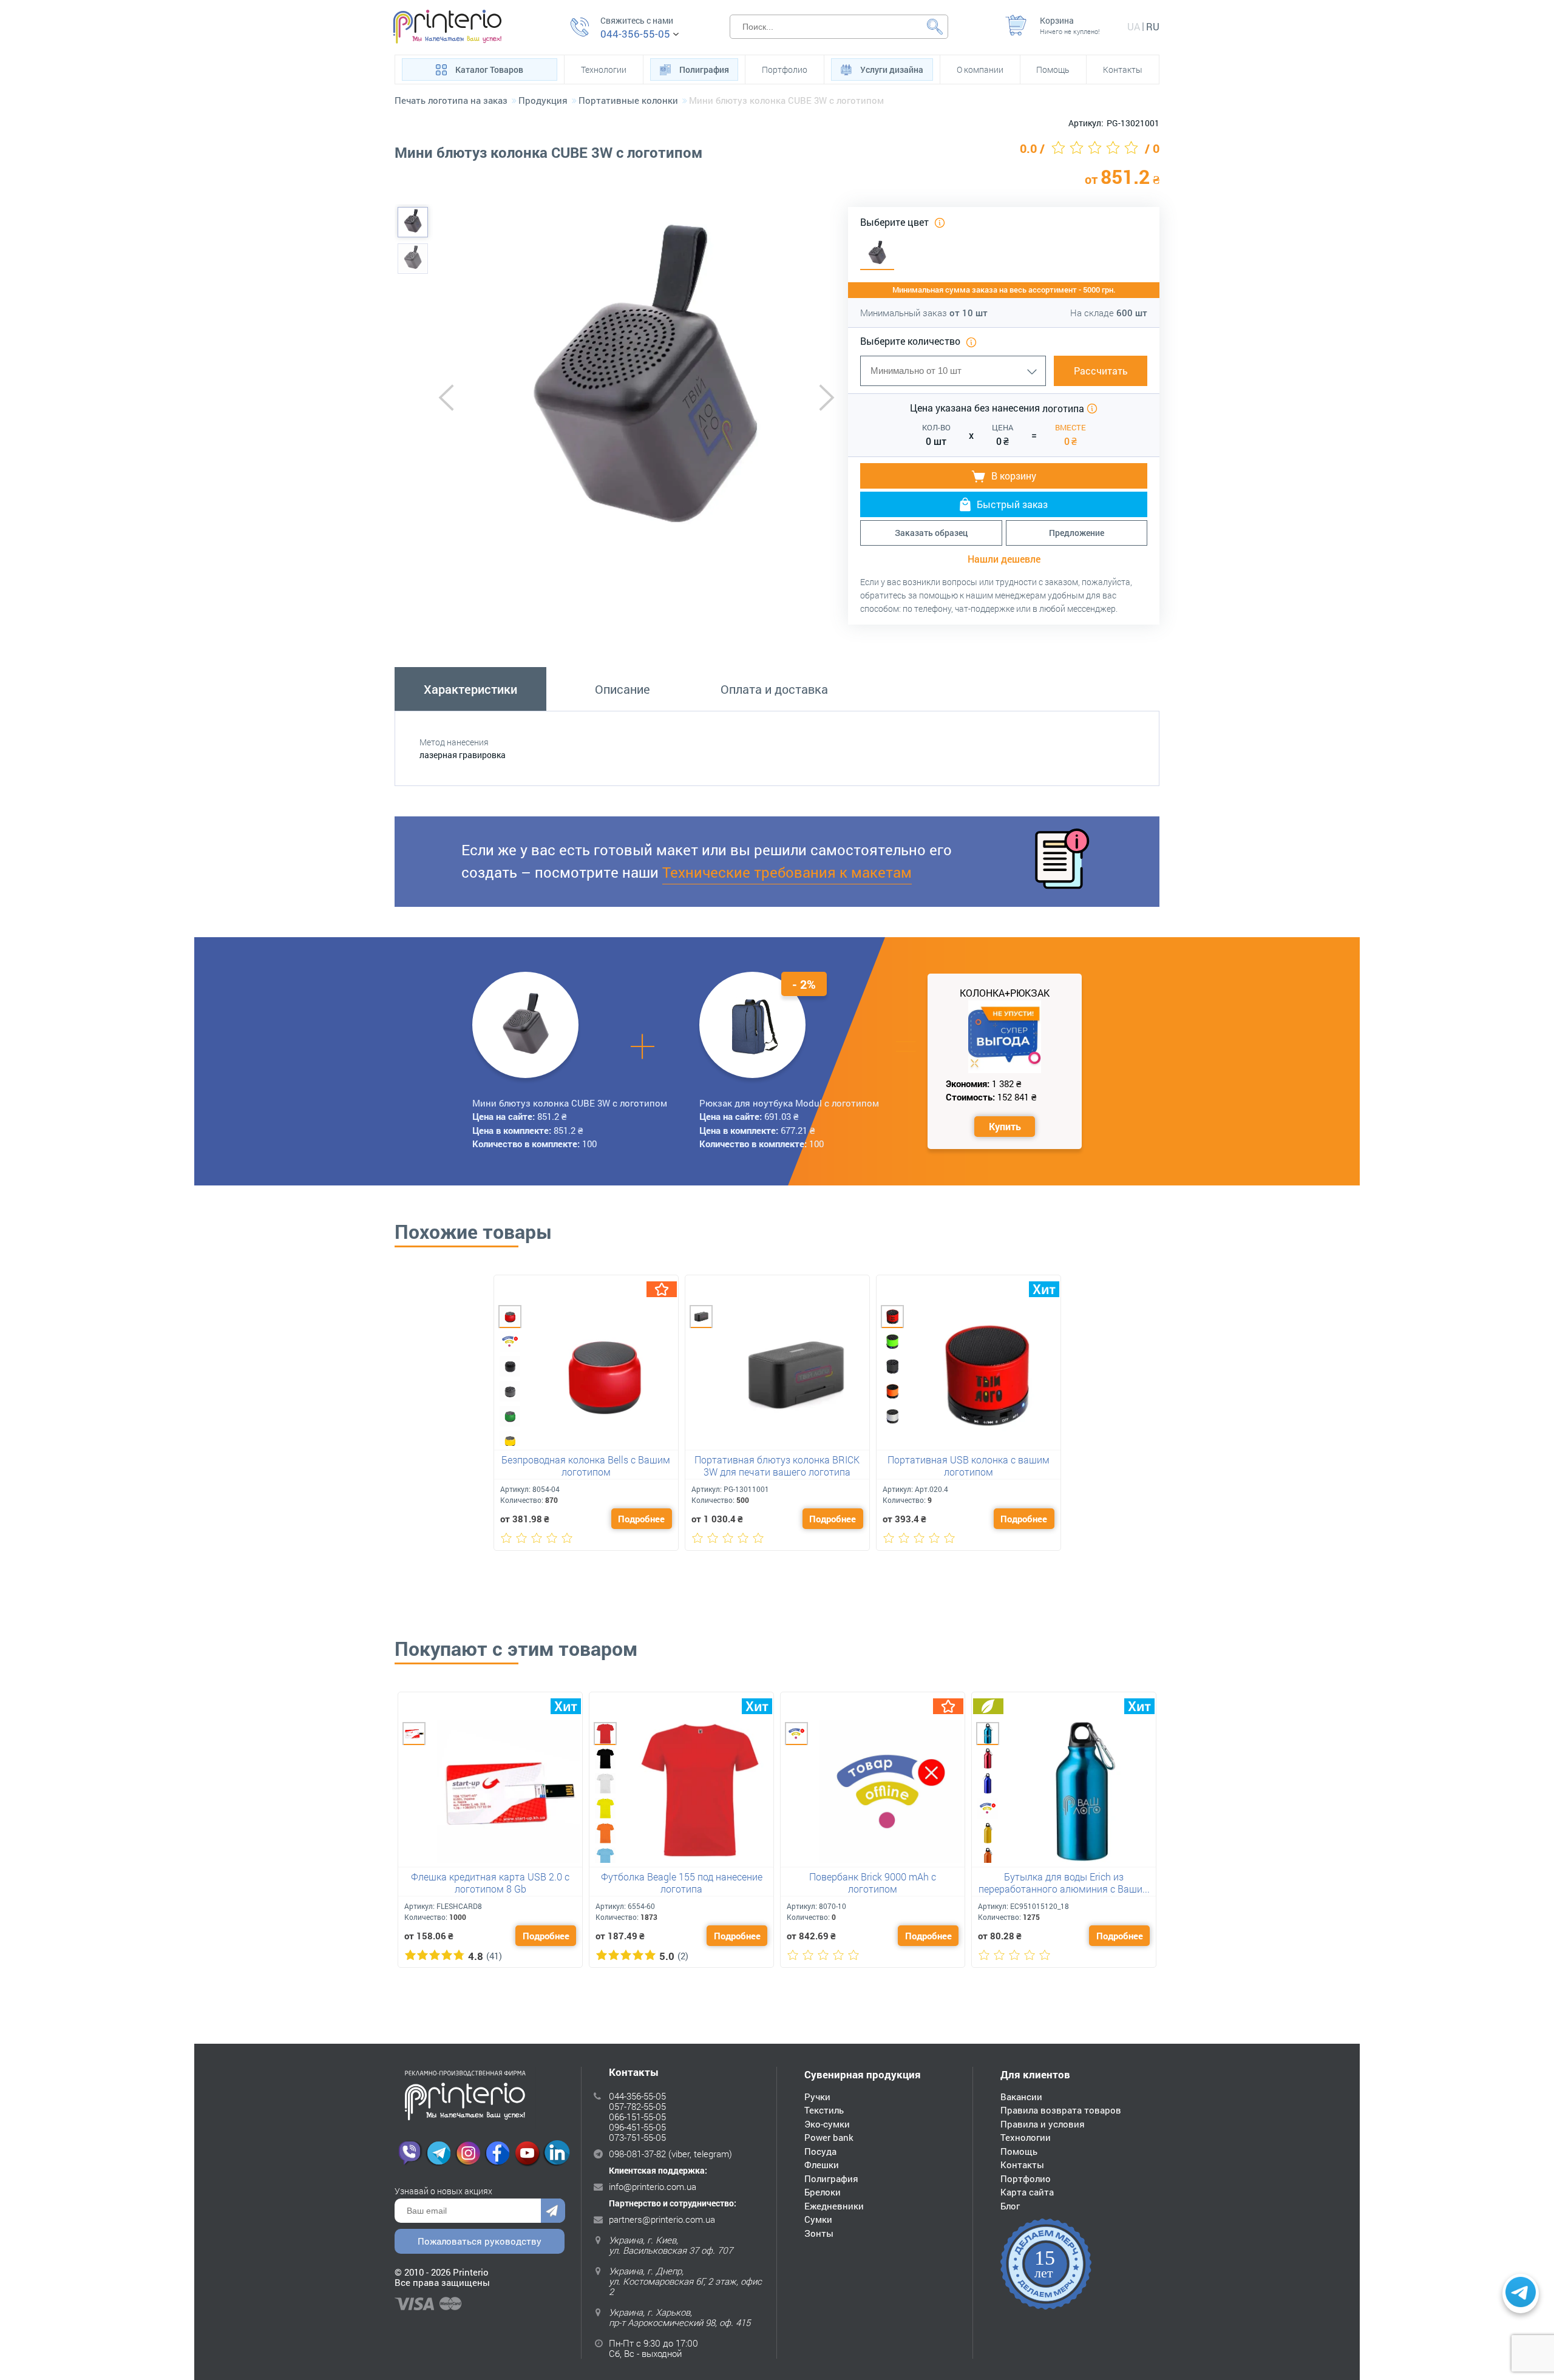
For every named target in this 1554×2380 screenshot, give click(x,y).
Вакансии (1021, 2097)
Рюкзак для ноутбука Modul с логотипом (789, 1103)
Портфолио (785, 70)
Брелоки (823, 2192)
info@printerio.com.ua (653, 2186)
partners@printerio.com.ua (662, 2219)
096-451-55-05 (637, 2127)
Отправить (553, 2211)
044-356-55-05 (635, 34)
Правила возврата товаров (1061, 2110)
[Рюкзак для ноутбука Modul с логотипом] (753, 1025)
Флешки (822, 2165)
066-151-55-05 (637, 2117)
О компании (980, 70)
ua (1134, 26)
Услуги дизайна (892, 70)
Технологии (604, 70)
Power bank (829, 2137)
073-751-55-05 (637, 2137)
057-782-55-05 (637, 2106)
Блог (1010, 2206)
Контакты (1123, 70)
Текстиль (824, 2110)
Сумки (818, 2219)
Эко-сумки (827, 2124)
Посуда (820, 2151)
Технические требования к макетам (787, 872)
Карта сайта (1027, 2192)
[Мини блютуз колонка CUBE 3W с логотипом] (413, 222)
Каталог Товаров (489, 70)
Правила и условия (1043, 2124)
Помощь (1053, 70)
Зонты (819, 2233)
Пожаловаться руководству (480, 2241)
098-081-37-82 (637, 2154)
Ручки (817, 2097)
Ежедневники (834, 2206)
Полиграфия (704, 70)
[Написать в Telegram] (1521, 2294)
